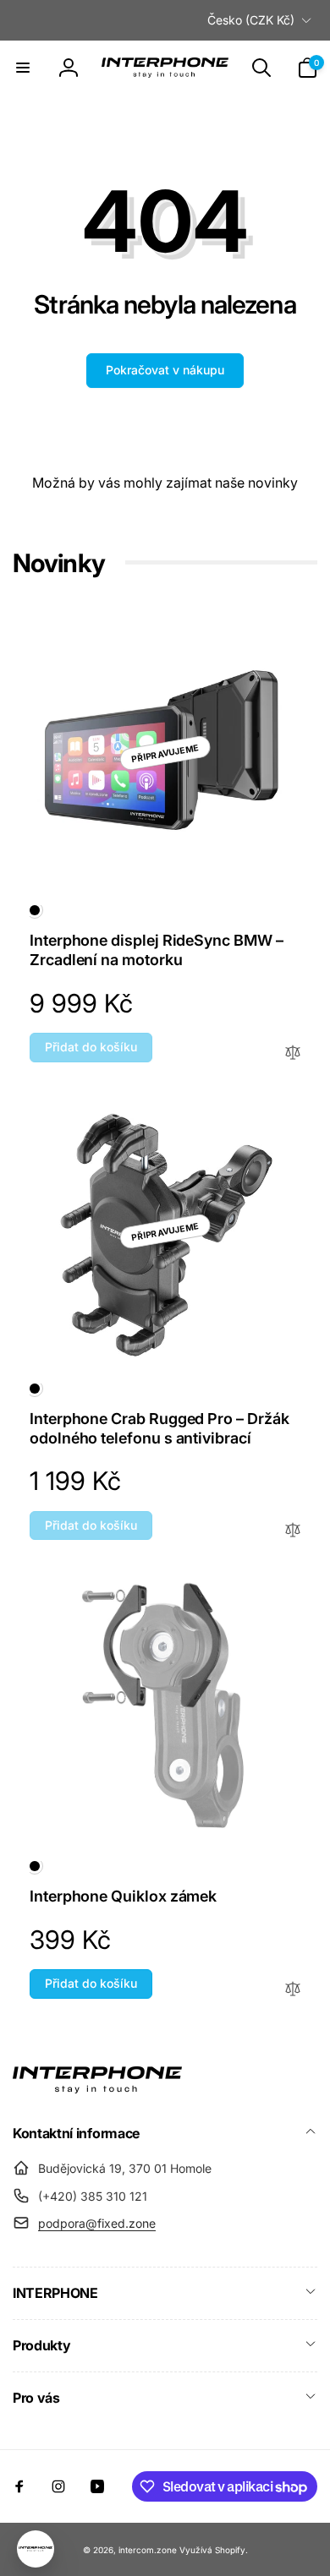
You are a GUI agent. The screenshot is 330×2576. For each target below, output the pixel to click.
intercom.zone (148, 2550)
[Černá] (35, 910)
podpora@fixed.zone (97, 2223)
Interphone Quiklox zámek (123, 1896)
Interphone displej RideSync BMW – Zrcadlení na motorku (157, 950)
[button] (23, 68)
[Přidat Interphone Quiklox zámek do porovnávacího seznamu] (293, 1990)
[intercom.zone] (97, 2088)
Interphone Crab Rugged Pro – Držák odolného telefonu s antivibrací (159, 1428)
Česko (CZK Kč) (251, 20)
